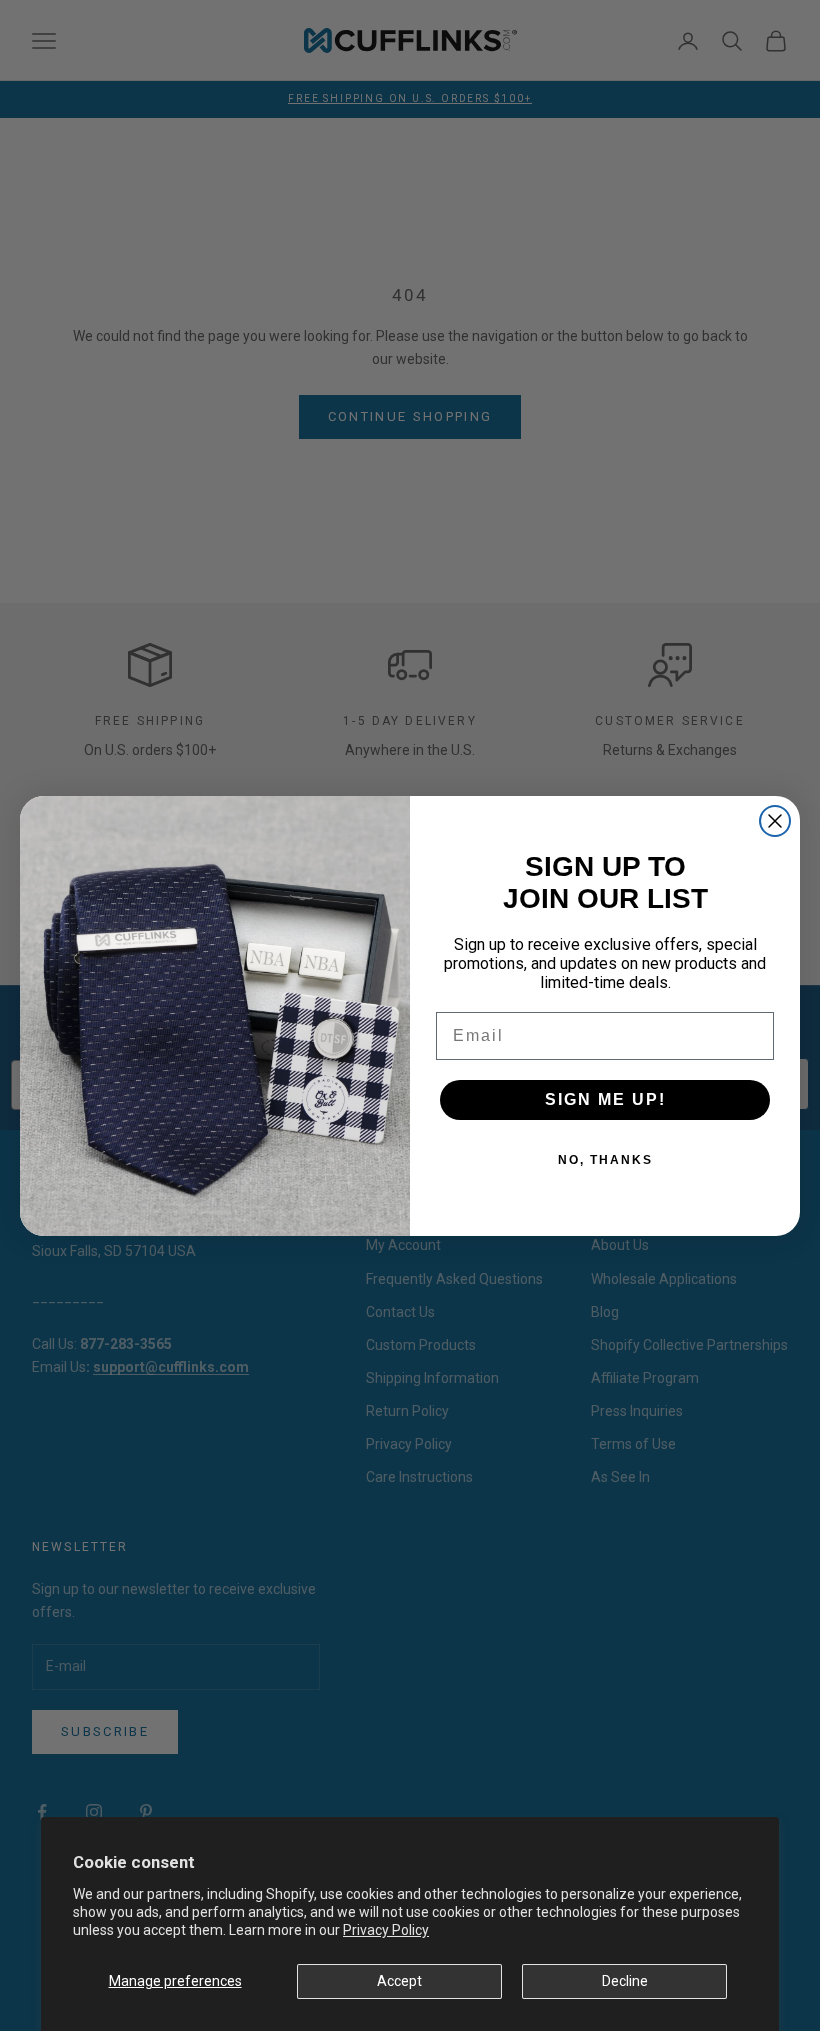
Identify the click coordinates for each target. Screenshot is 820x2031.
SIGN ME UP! (605, 1099)
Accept (399, 1981)
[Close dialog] (775, 821)
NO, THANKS (605, 1160)
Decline (625, 1981)
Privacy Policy (386, 1930)
